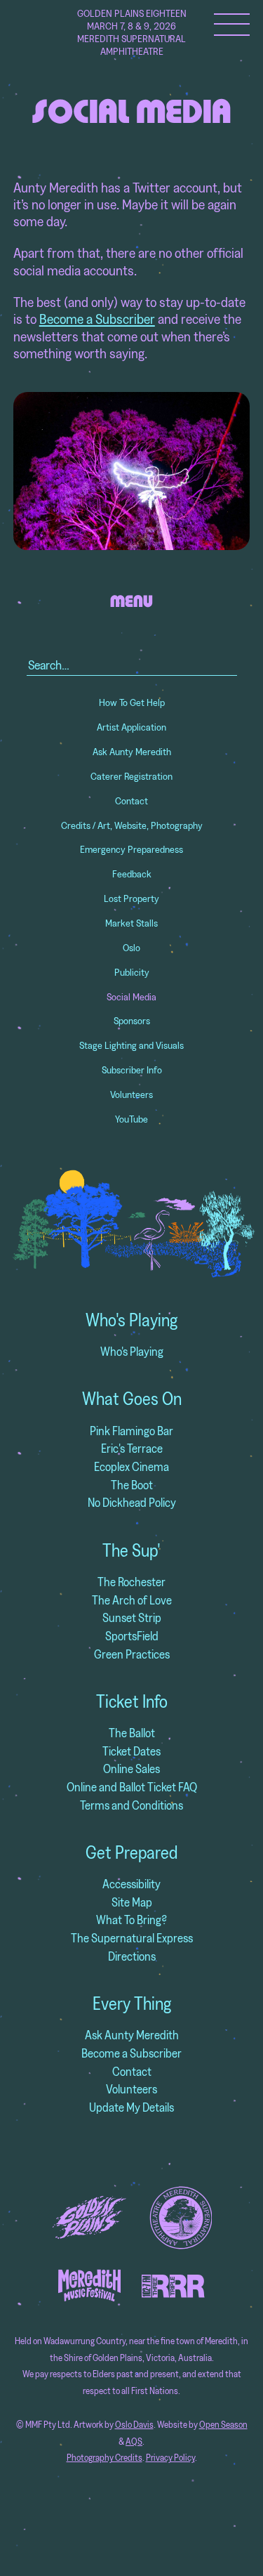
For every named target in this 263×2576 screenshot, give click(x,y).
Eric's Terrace (132, 1448)
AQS (134, 2441)
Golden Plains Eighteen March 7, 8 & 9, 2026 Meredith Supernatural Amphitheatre (132, 32)
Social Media (131, 997)
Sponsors (132, 1021)
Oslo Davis (134, 2425)
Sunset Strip (132, 1617)
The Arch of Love (132, 1600)
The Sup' (131, 1550)
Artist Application (131, 727)
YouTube (131, 1119)
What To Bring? (131, 1920)
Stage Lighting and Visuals (131, 1045)
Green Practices (132, 1654)
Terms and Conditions (131, 1805)
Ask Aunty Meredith (132, 752)
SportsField (132, 1636)
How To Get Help (132, 702)
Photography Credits (104, 2458)
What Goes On (132, 1399)
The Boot (132, 1485)
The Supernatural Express (132, 1938)
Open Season (223, 2425)
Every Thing (132, 2003)
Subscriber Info (132, 1070)
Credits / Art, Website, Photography (132, 825)
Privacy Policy (170, 2458)
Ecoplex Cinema (131, 1466)
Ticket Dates (131, 1751)
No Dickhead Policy (132, 1502)
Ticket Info (132, 1701)
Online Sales (131, 1768)
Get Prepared (131, 1852)
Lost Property (131, 898)
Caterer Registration (131, 776)
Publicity (132, 972)
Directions (132, 1956)
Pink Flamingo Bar (131, 1431)
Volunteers (131, 1094)
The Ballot (132, 1733)
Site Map (132, 1902)
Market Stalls (131, 923)
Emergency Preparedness (131, 849)
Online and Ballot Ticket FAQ (132, 1787)
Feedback (132, 874)
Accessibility (131, 1884)
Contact (131, 801)
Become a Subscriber (97, 319)
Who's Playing (131, 1320)
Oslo (131, 948)
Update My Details (131, 2107)
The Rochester (131, 1582)
